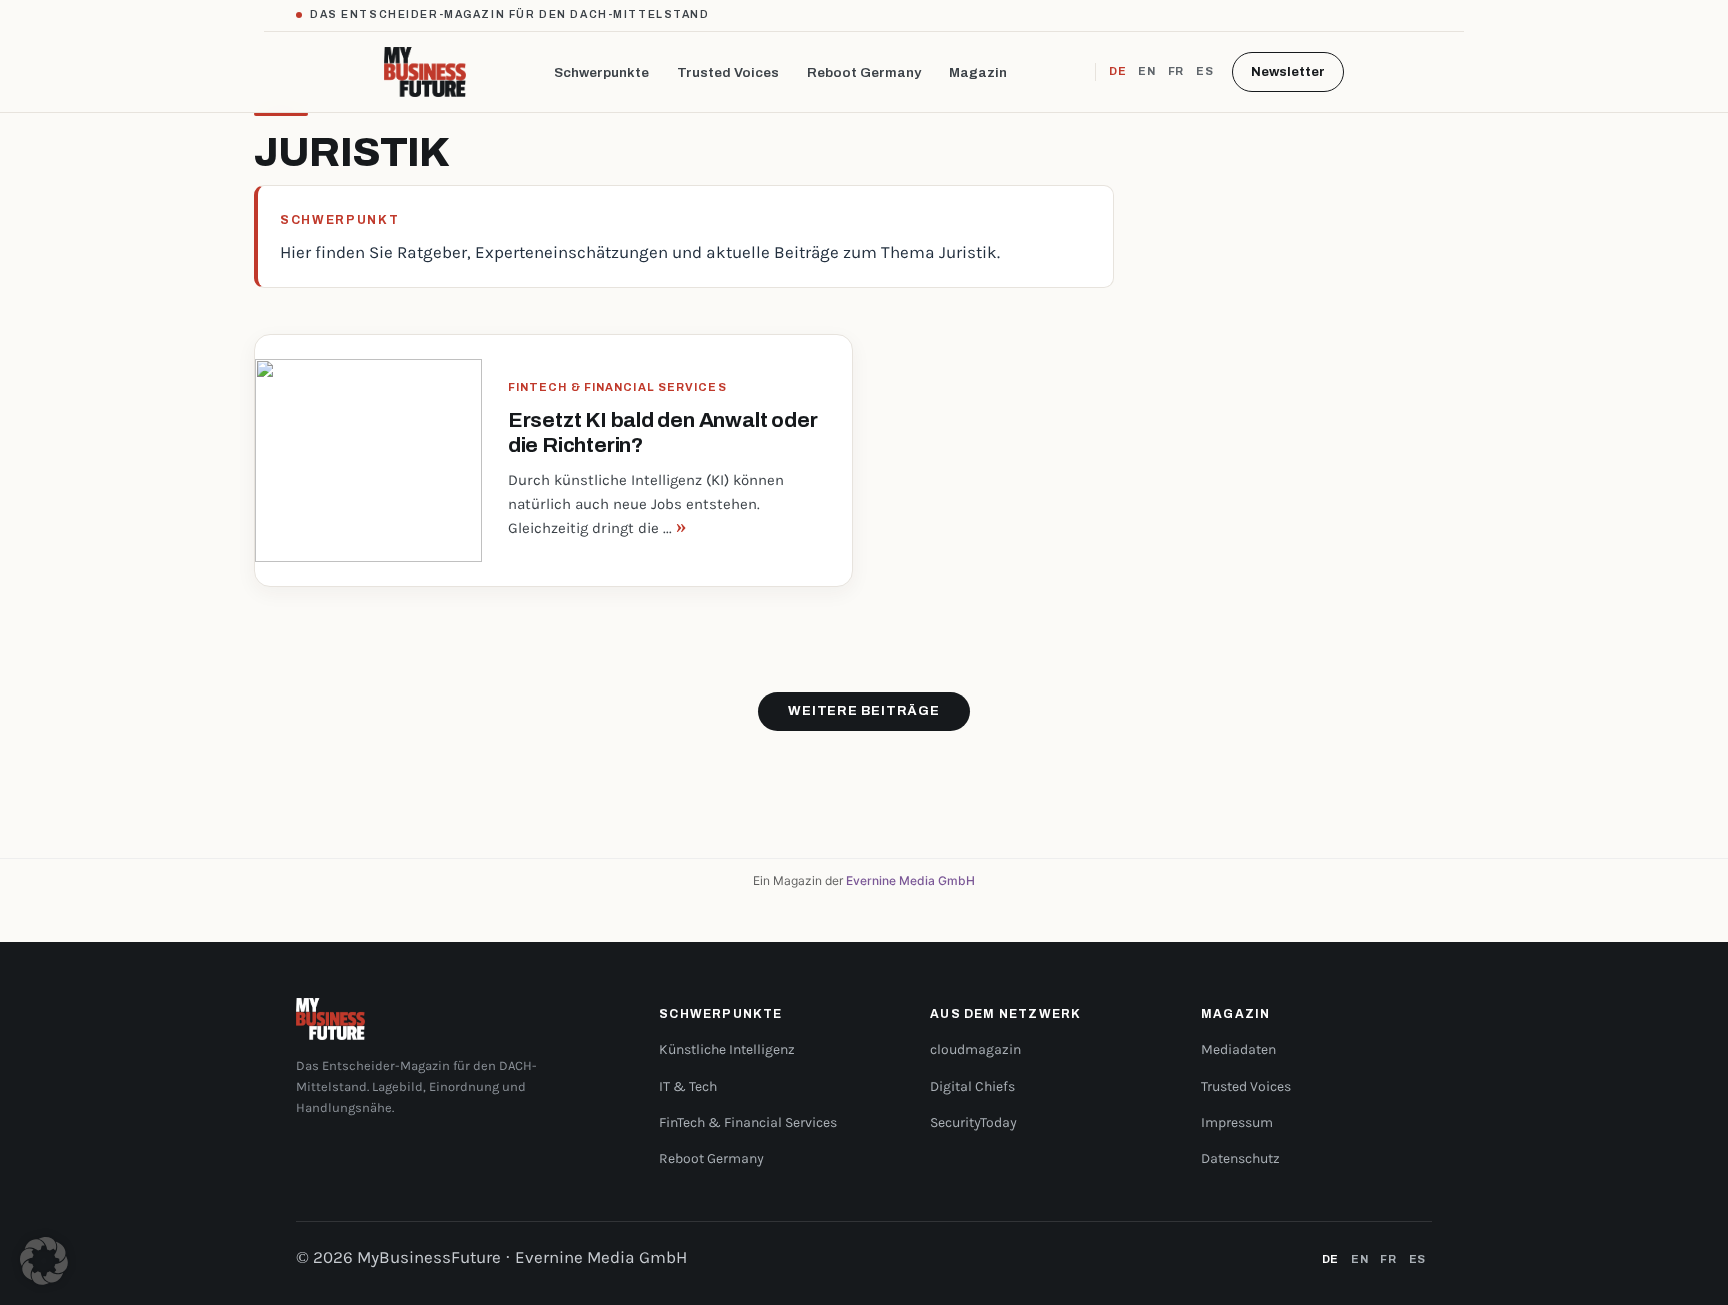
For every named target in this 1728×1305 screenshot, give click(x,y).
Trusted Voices (728, 72)
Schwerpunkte (601, 72)
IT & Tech (688, 1086)
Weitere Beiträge (863, 711)
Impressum (1237, 1122)
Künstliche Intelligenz (727, 1049)
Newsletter (1288, 72)
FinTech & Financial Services (748, 1122)
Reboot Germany (864, 72)
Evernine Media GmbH (910, 880)
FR (1176, 71)
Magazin (978, 72)
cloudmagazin (975, 1049)
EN (1146, 71)
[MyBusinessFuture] (425, 72)
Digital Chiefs (972, 1086)
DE (1117, 71)
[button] (44, 1261)
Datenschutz (1240, 1158)
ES (1204, 71)
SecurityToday (973, 1122)
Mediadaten (1238, 1049)
